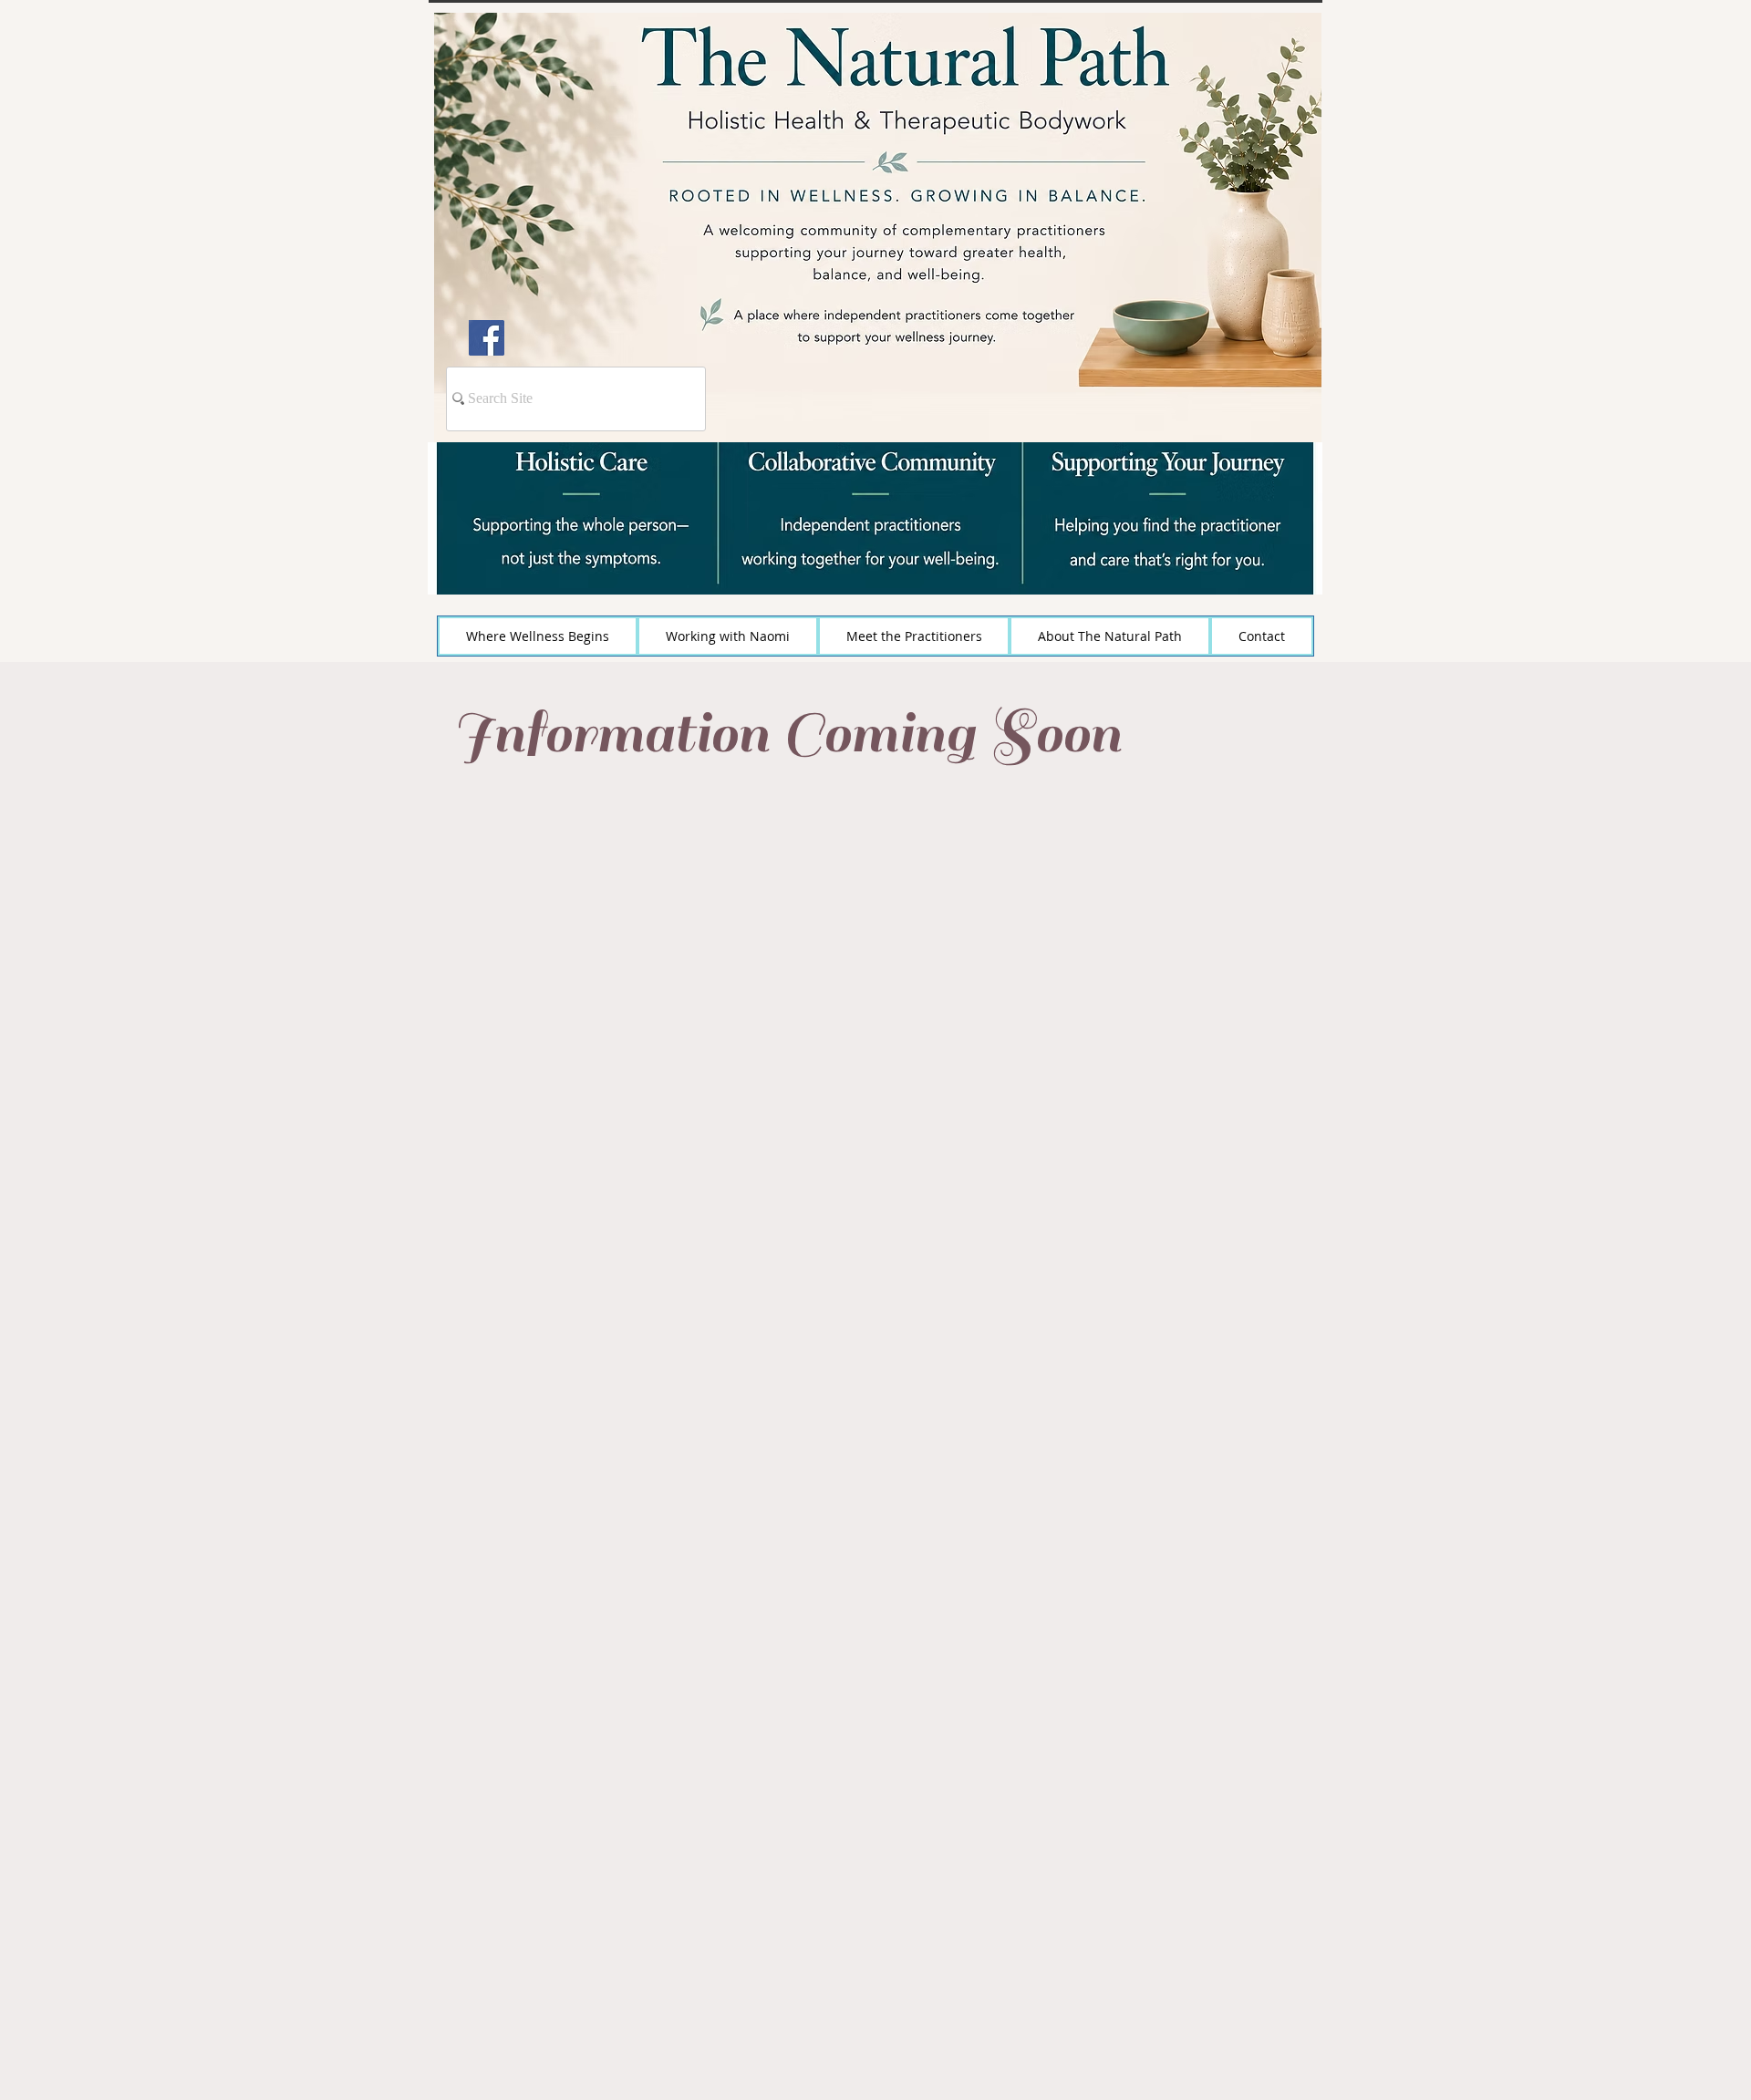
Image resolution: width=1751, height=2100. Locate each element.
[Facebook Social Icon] (487, 338)
